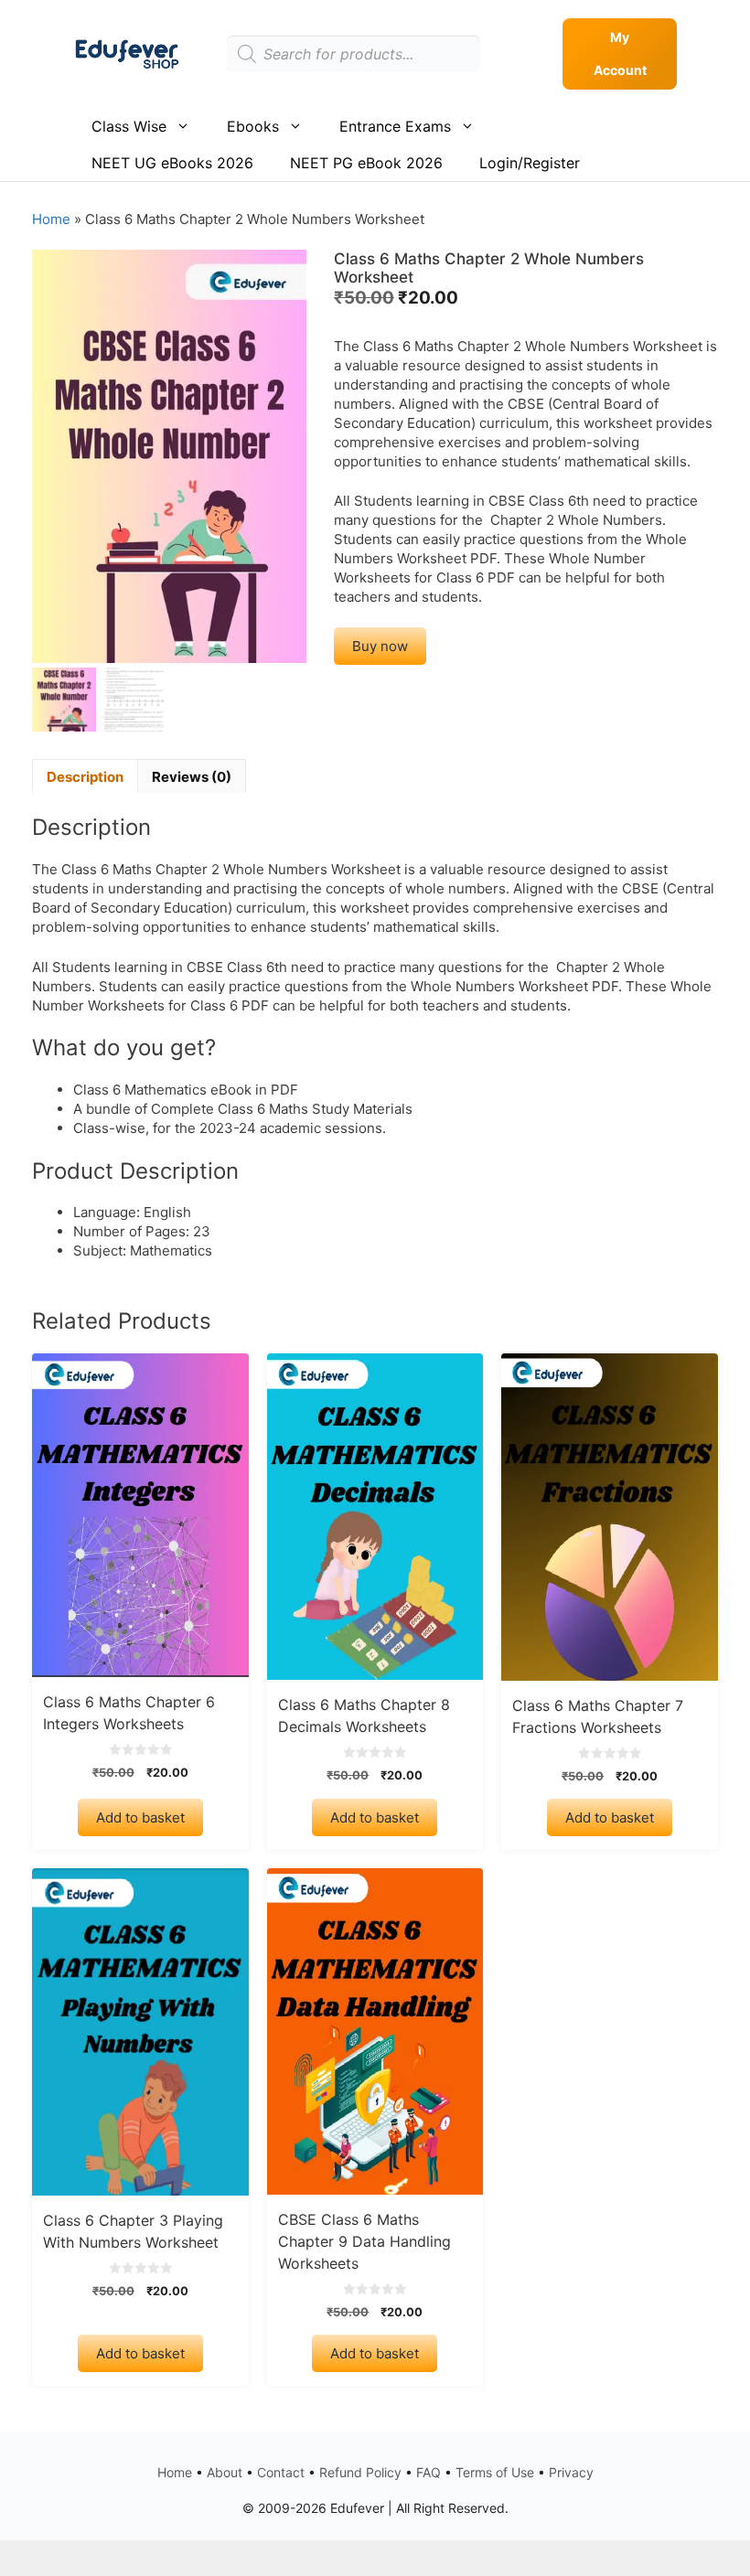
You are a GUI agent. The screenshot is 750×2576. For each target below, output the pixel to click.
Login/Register (530, 163)
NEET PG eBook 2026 (366, 163)
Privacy (571, 2472)
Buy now (380, 646)
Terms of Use (495, 2472)
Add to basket (140, 1817)
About (225, 2472)
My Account (620, 53)
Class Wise (129, 126)
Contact (281, 2472)
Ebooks (253, 126)
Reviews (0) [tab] (192, 777)
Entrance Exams (395, 126)
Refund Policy (360, 2472)
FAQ (429, 2472)
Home (51, 219)
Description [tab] (85, 777)
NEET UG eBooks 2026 (172, 163)
